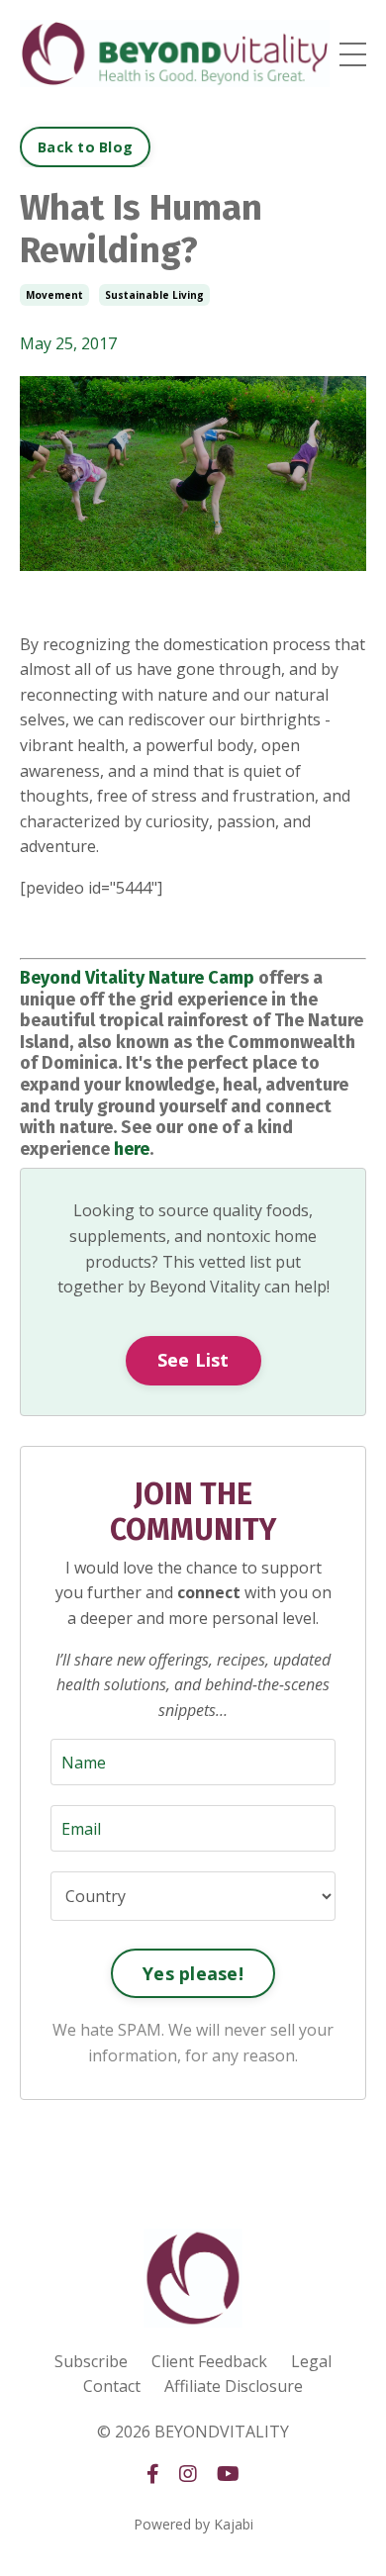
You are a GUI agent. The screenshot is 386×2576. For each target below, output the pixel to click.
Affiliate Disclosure (234, 2386)
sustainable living (154, 295)
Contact (112, 2386)
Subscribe (91, 2361)
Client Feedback (209, 2361)
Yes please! (193, 1973)
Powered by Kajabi (193, 2524)
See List (193, 1360)
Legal (311, 2361)
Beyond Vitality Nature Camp (137, 978)
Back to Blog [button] (85, 147)
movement (54, 295)
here (132, 1149)
